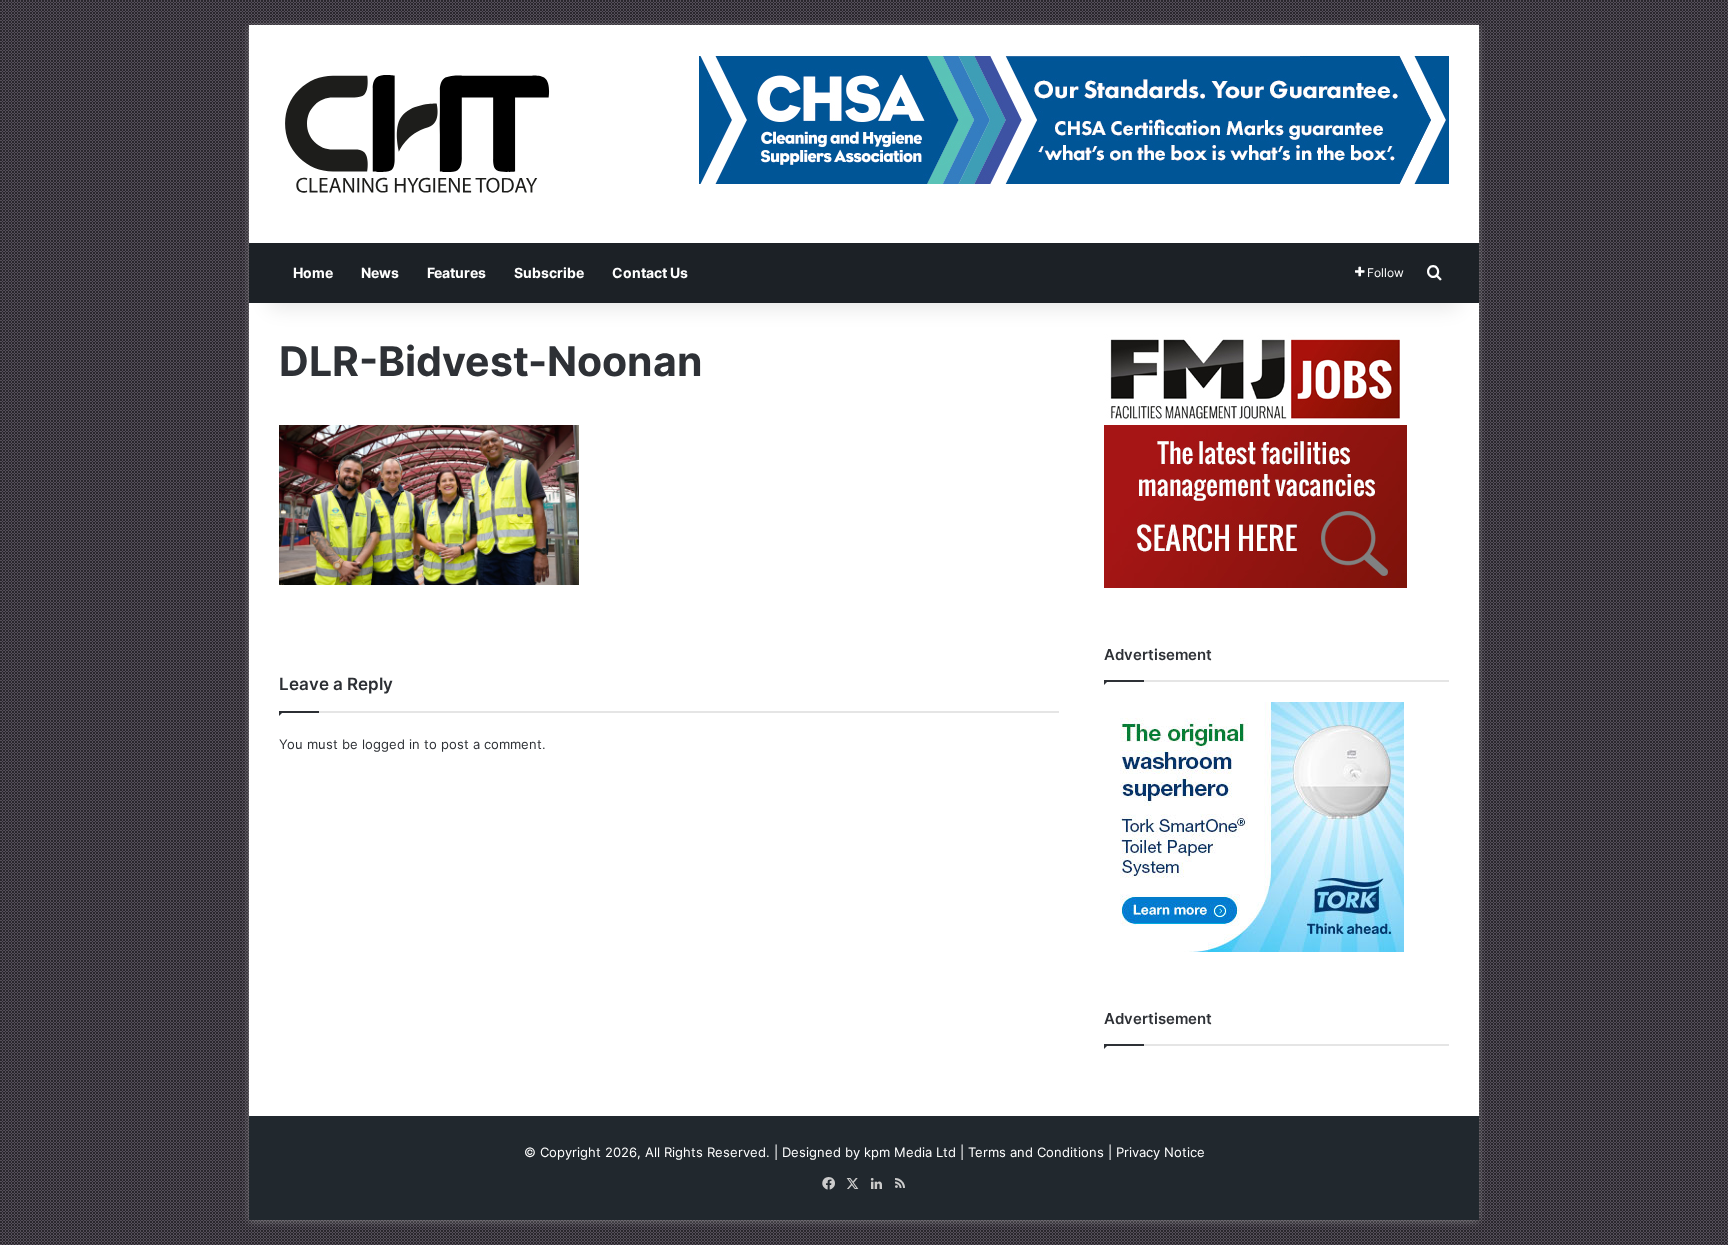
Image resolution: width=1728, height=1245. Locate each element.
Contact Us (650, 272)
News (380, 272)
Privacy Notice (1160, 1152)
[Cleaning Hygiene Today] (416, 134)
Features (456, 272)
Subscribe (549, 272)
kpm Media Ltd (910, 1152)
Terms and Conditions (1036, 1152)
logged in (391, 744)
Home (313, 272)
